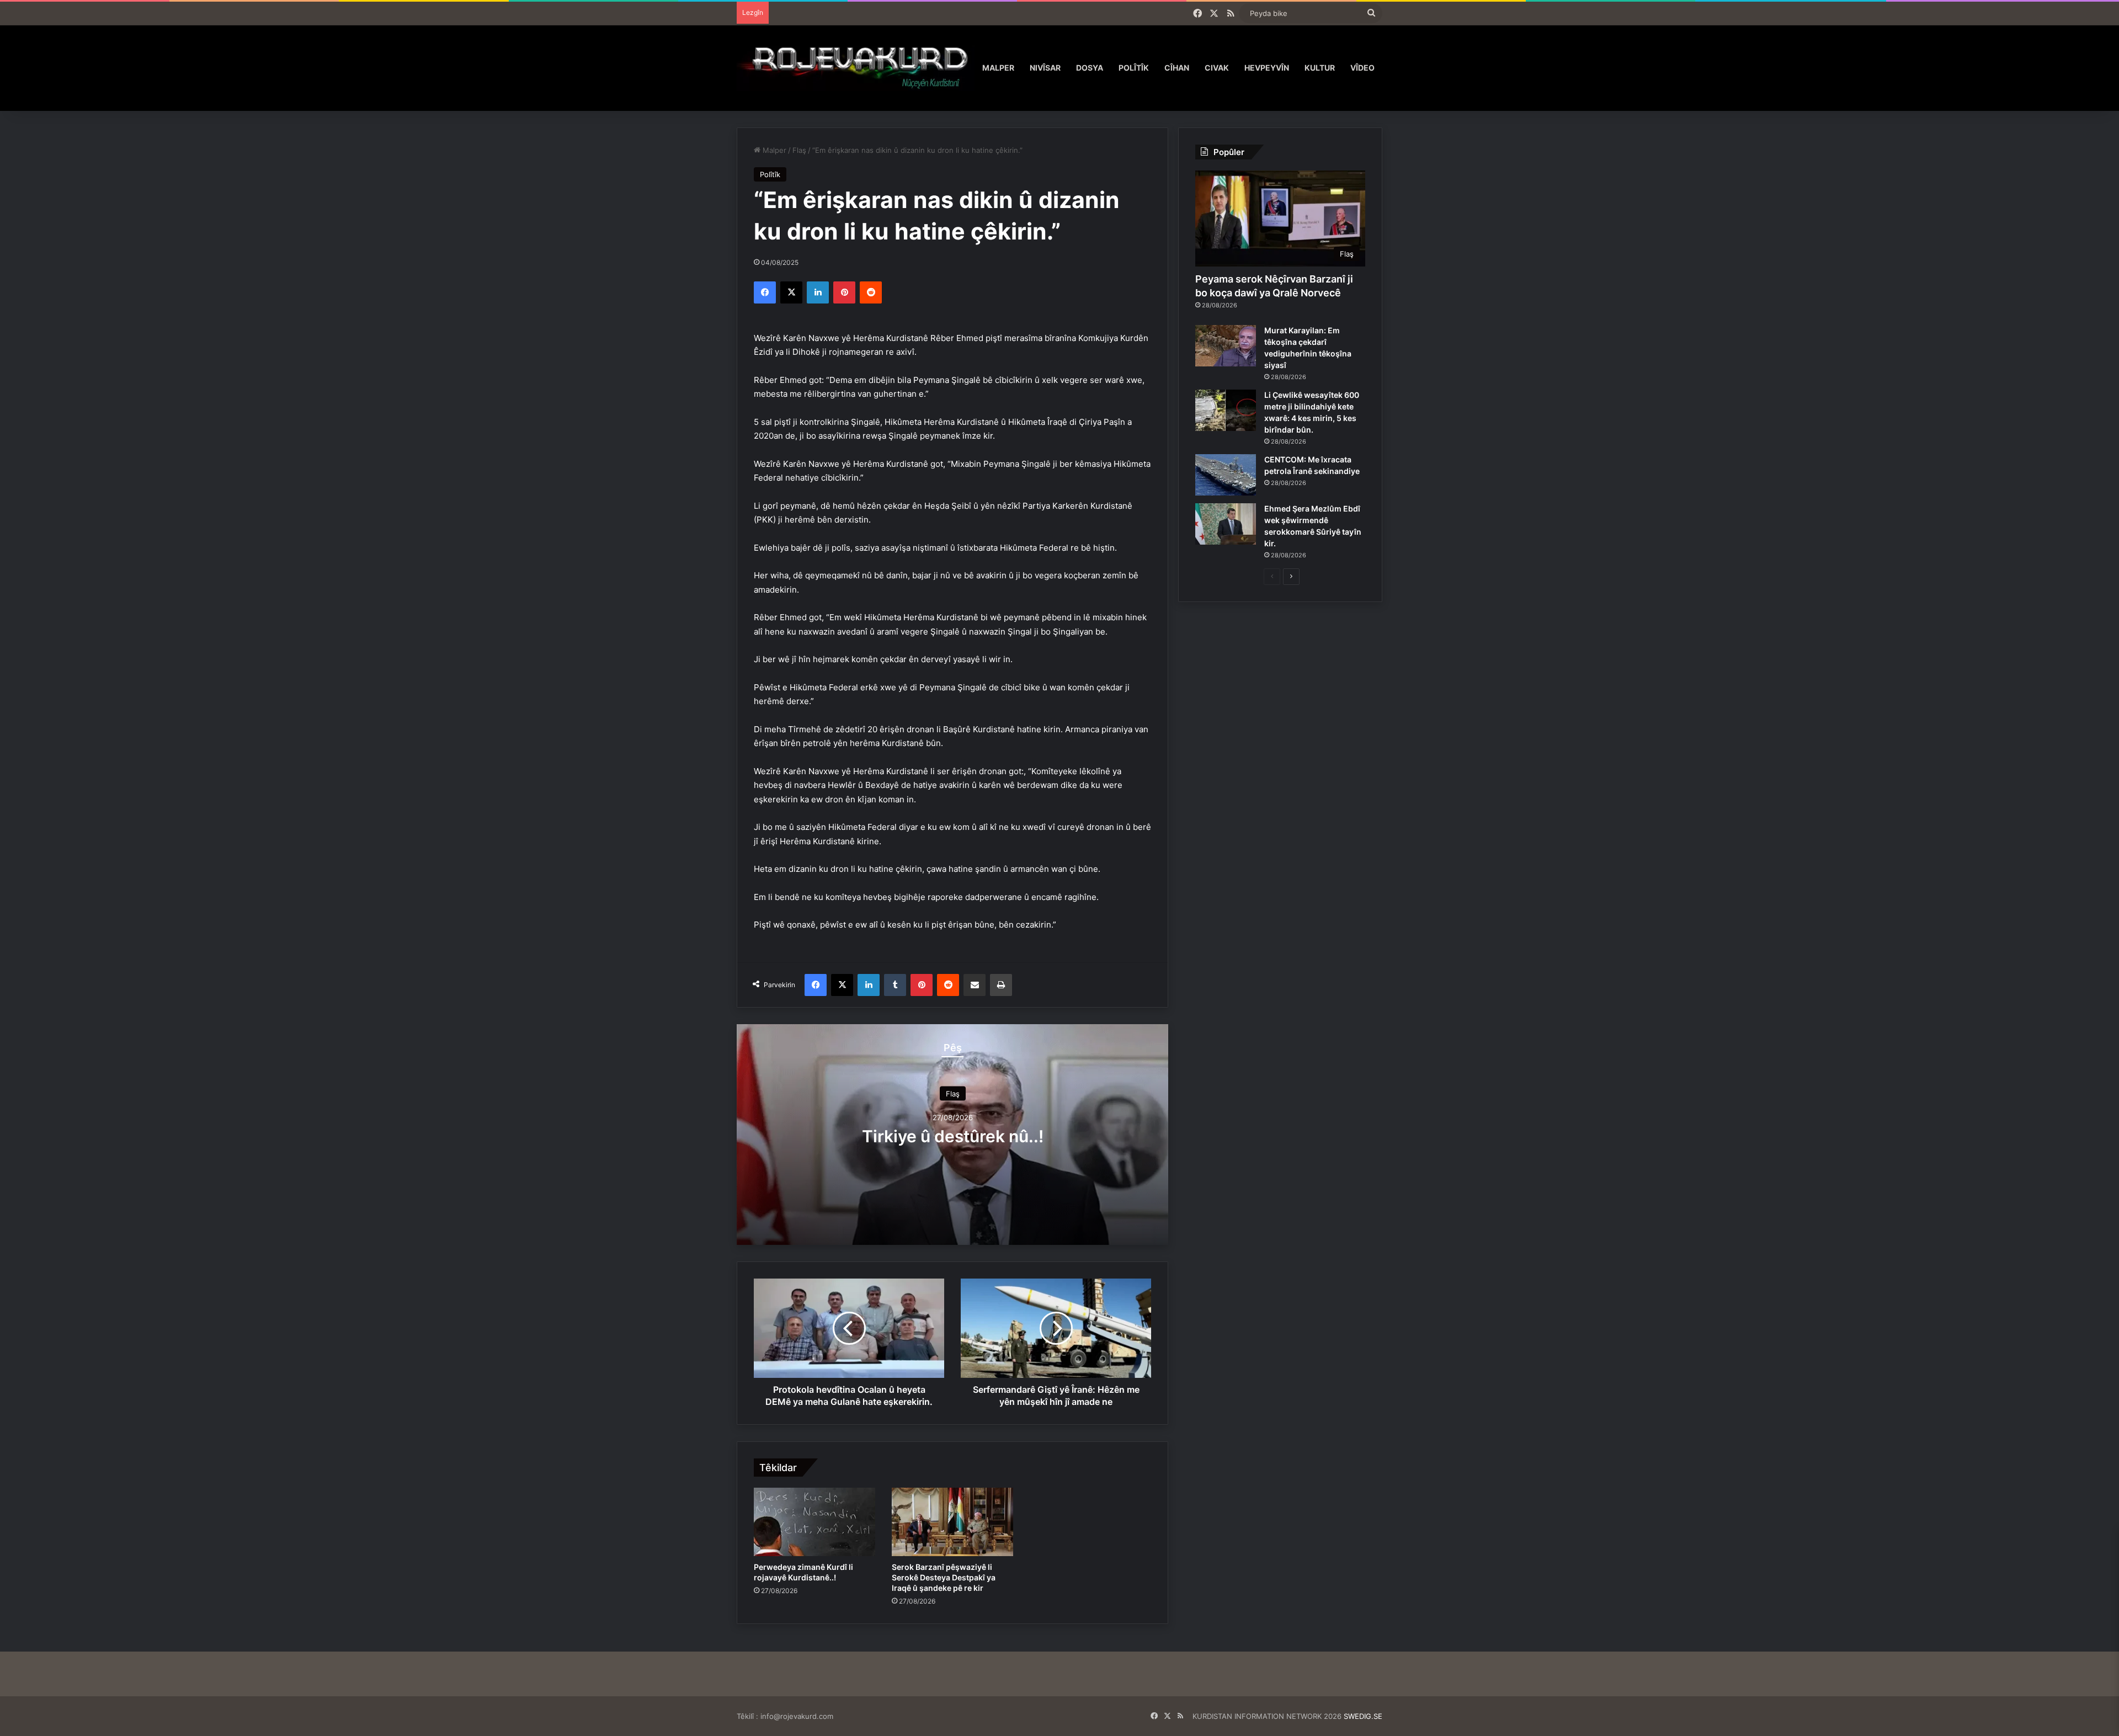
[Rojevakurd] (856, 68)
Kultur (1320, 68)
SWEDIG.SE (1363, 1716)
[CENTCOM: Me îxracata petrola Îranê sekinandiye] (1226, 475)
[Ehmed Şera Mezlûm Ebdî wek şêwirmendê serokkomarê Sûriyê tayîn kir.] (1226, 524)
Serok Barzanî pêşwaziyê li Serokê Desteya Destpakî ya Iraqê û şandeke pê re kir (944, 1577)
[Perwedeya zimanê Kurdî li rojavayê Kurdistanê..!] (814, 1522)
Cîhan (1177, 68)
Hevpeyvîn (1267, 68)
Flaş (799, 150)
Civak (1217, 68)
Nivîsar (1045, 68)
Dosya (1090, 68)
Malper (998, 68)
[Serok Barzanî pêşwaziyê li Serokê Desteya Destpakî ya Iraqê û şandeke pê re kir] (952, 1522)
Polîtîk (1134, 68)
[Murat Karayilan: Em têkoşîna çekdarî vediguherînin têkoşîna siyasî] (1226, 346)
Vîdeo (1362, 68)
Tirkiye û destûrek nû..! (953, 1136)
